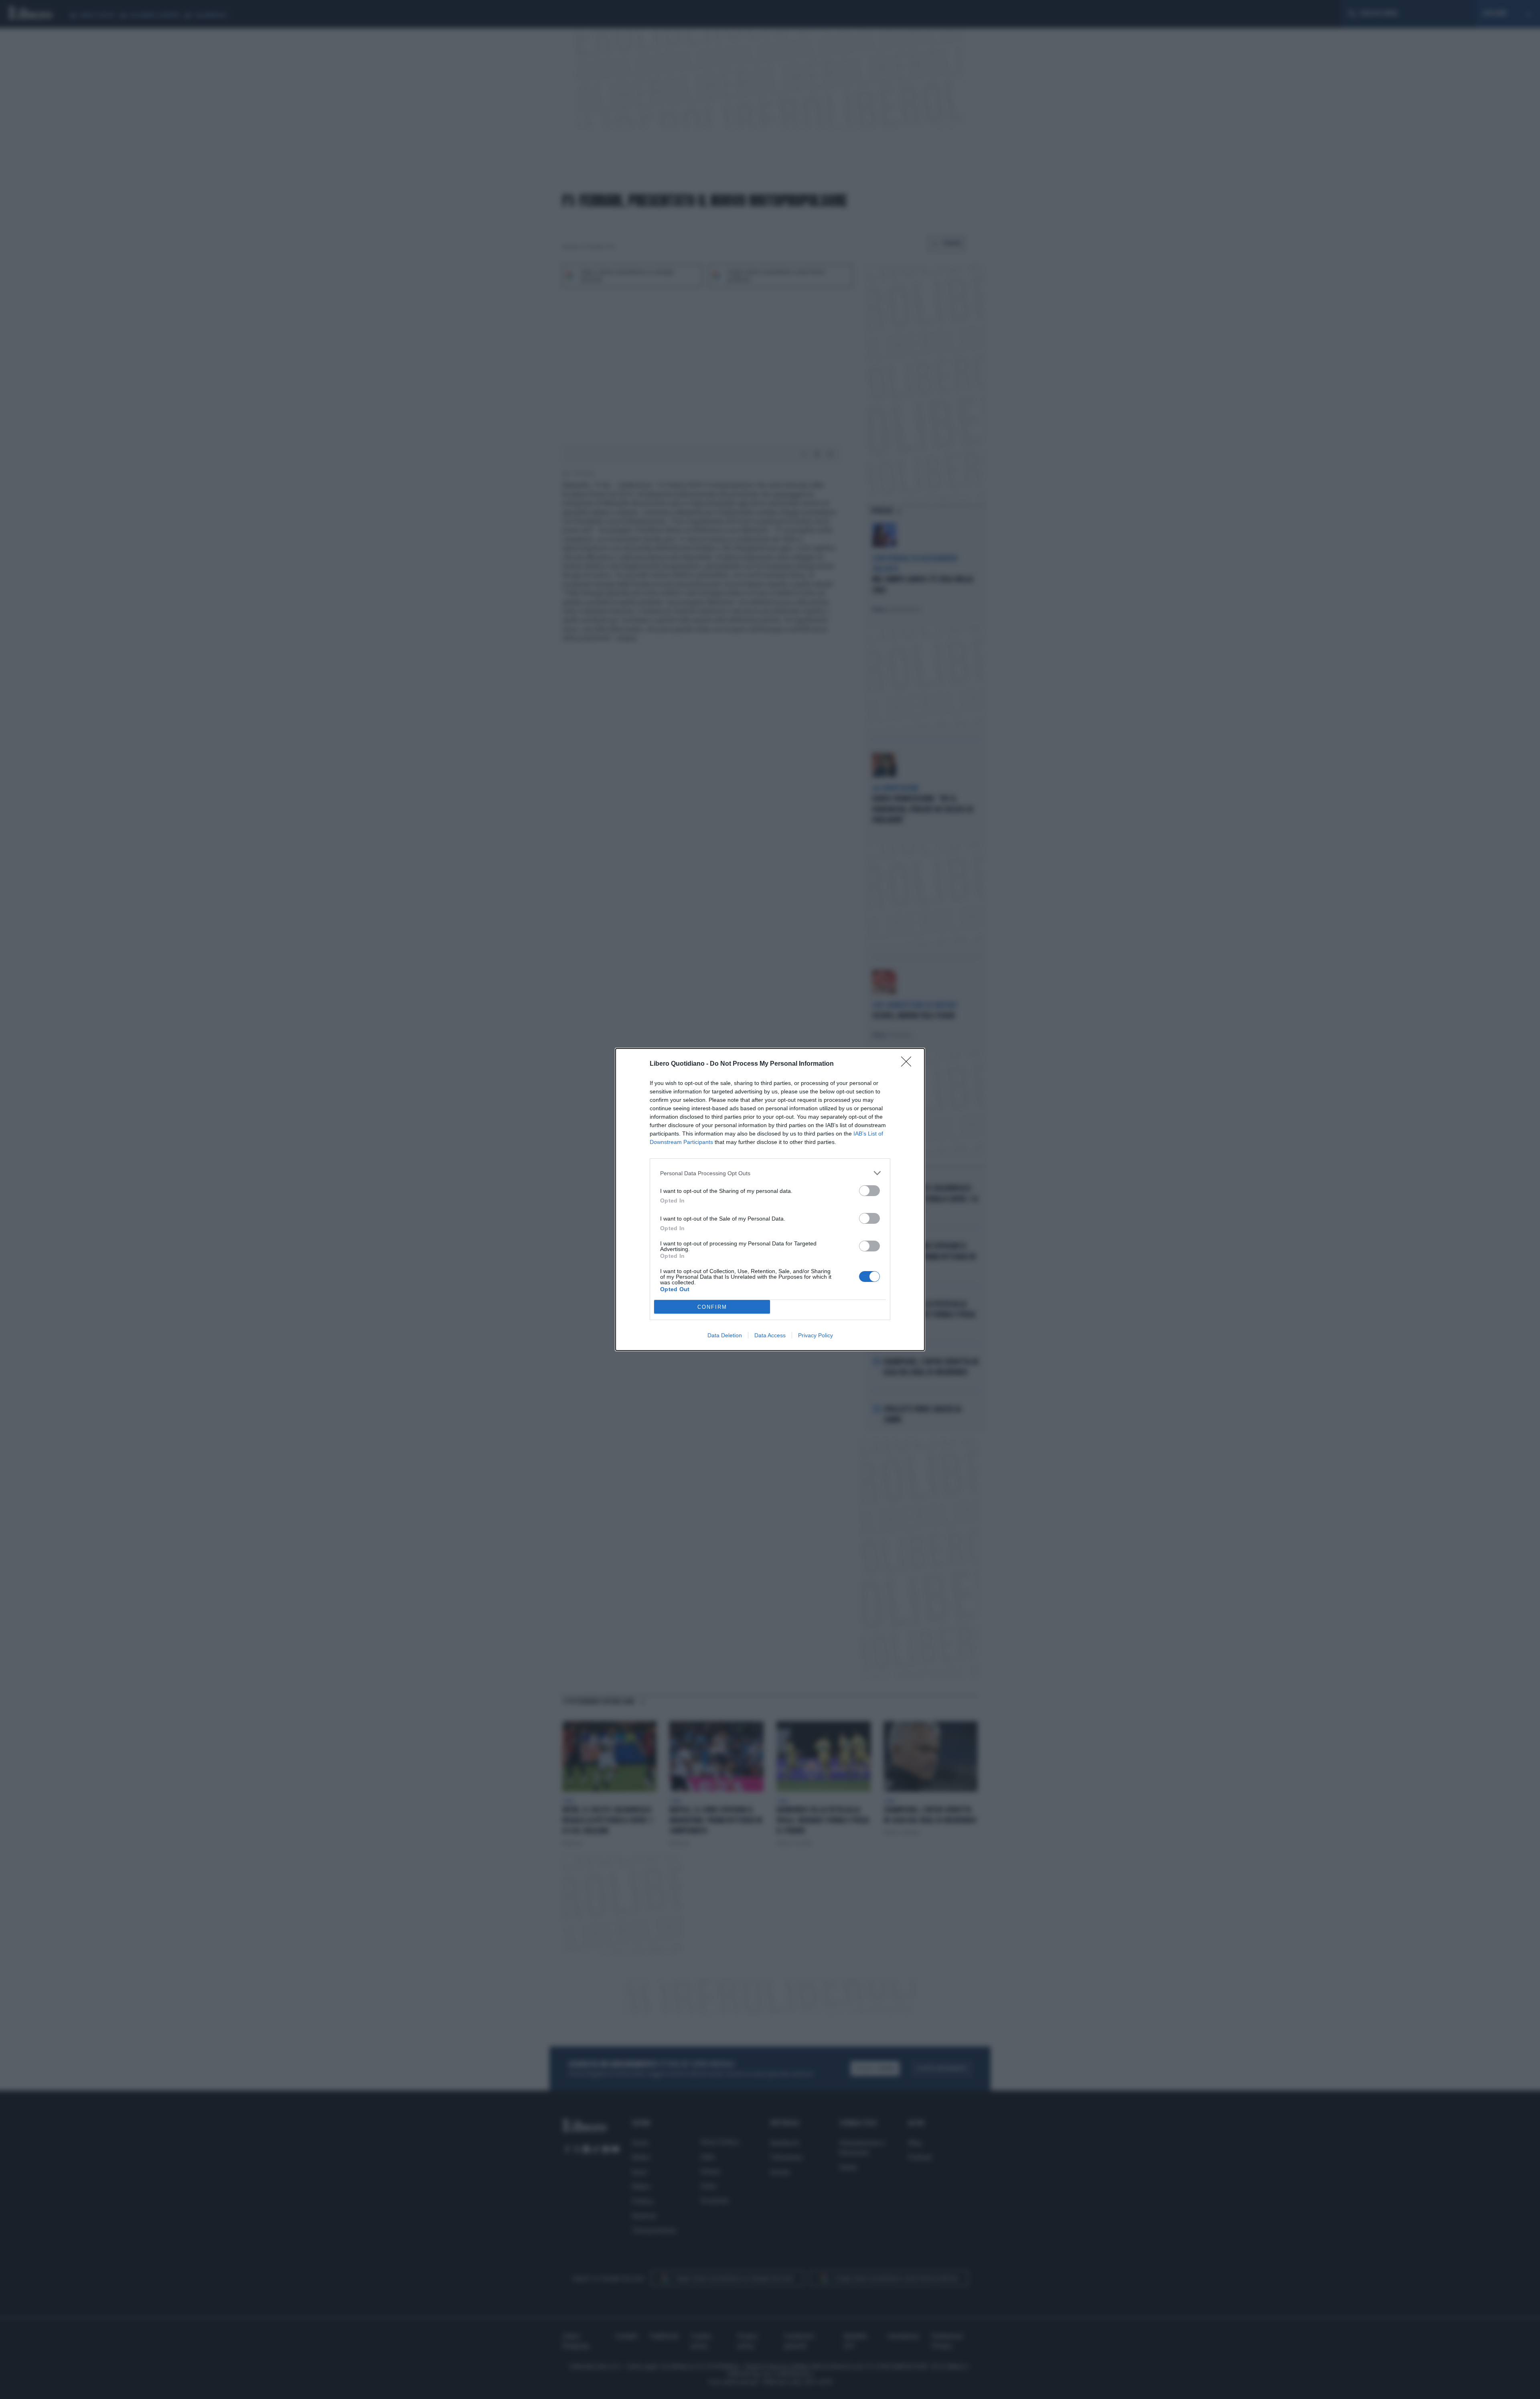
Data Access (770, 1335)
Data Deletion (725, 1335)
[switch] (869, 1191)
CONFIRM (712, 1307)
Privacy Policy (816, 1335)
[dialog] (770, 1199)
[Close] (909, 1064)
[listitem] (770, 1173)
